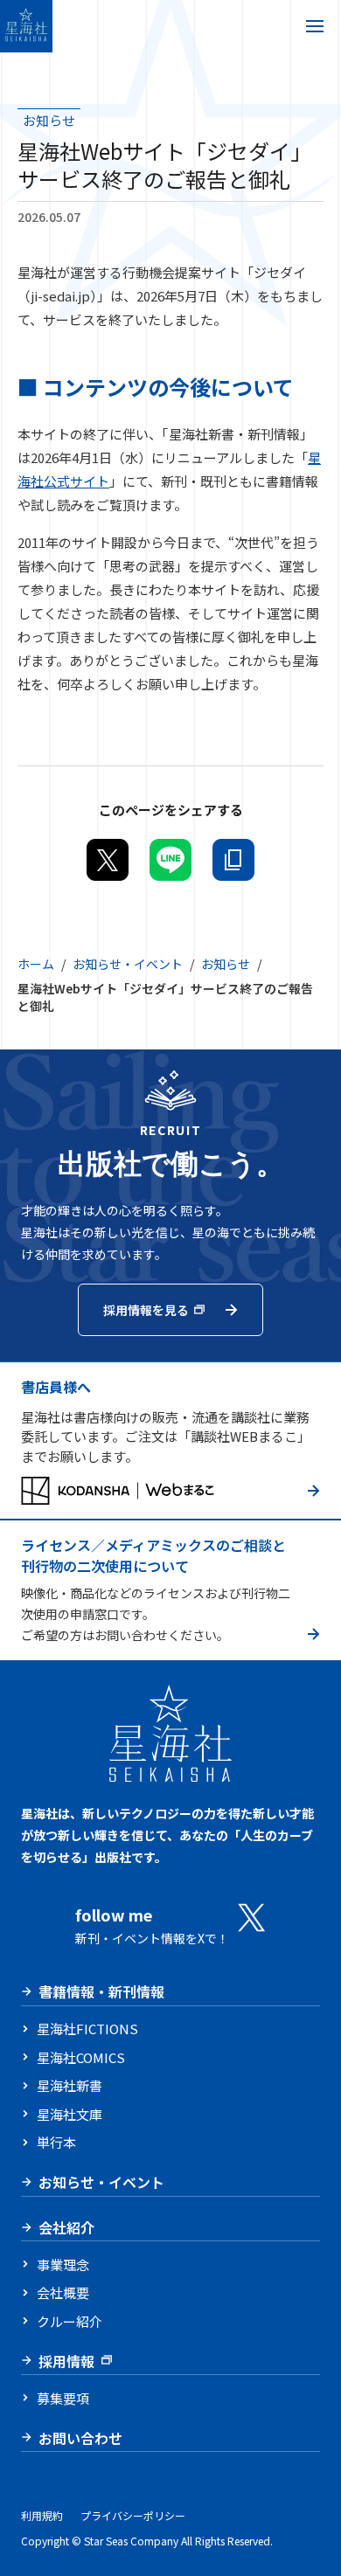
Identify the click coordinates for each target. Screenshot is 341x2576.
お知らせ (226, 964)
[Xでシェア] (108, 860)
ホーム (36, 964)
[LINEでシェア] (170, 860)
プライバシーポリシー (133, 2515)
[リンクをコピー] (233, 860)
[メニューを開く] (315, 26)
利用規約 (42, 2515)
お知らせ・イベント (128, 964)
